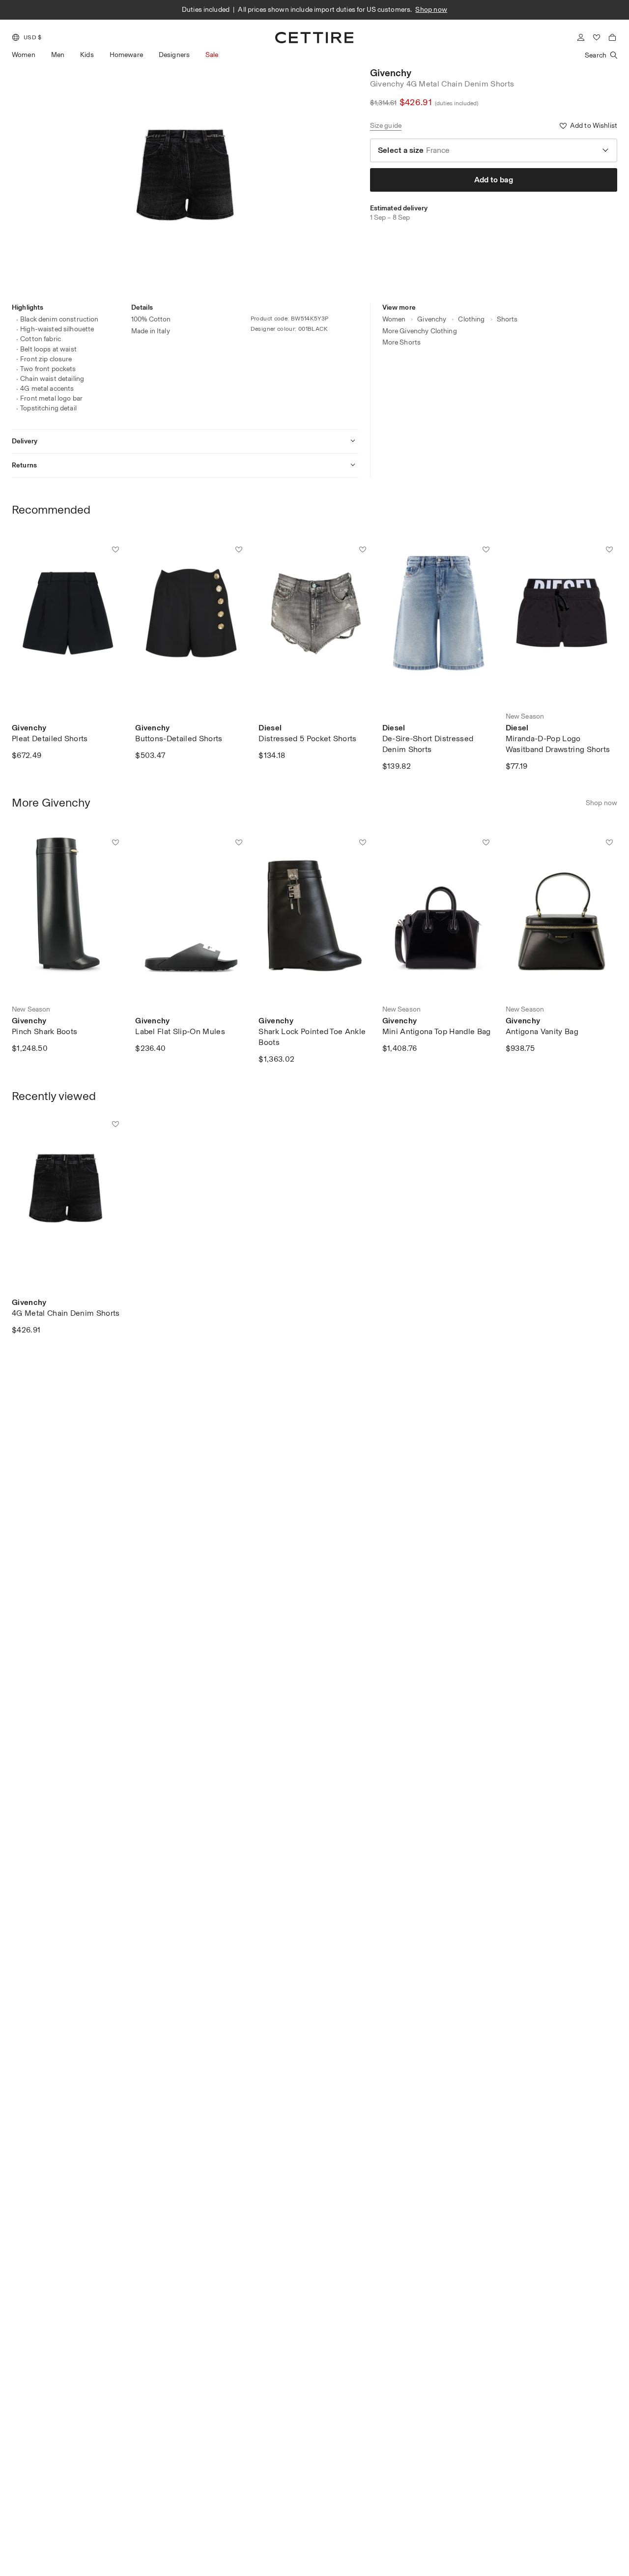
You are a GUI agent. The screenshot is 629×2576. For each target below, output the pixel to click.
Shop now (431, 10)
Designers (174, 55)
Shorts (507, 319)
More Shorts (402, 342)
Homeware (126, 55)
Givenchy (391, 73)
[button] (27, 37)
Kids (87, 55)
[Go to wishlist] (597, 37)
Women (24, 55)
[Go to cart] (612, 37)
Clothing (471, 319)
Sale (212, 55)
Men (58, 55)
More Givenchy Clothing (420, 331)
